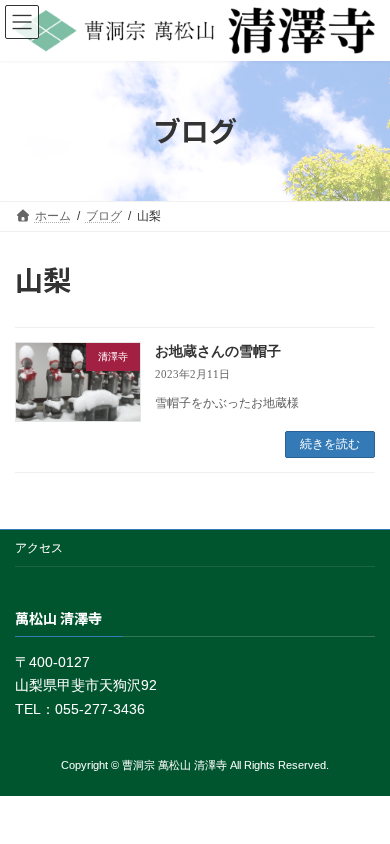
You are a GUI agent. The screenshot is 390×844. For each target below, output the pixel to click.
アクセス (39, 548)
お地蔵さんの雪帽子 (218, 351)
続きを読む (330, 444)
